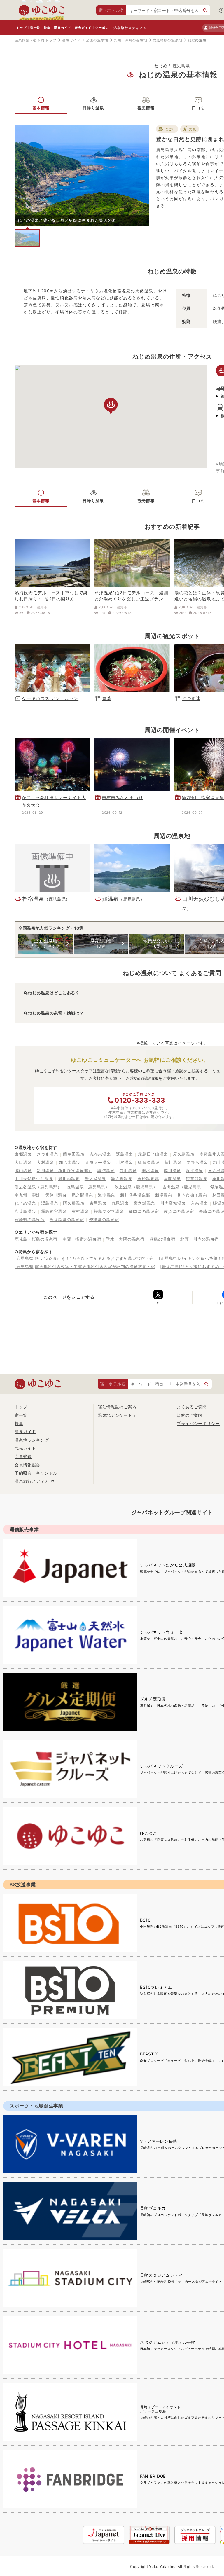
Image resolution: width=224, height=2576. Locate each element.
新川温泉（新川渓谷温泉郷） (65, 1170)
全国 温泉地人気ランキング (46, 943)
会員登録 (23, 1456)
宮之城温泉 (144, 1203)
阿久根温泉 (74, 1203)
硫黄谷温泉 (197, 1179)
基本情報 (41, 108)
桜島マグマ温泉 (109, 1211)
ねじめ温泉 (25, 1203)
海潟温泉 (107, 1195)
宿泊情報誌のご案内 (117, 1407)
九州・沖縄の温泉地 (130, 40)
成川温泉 (172, 1170)
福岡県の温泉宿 (144, 1211)
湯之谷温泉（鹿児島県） (38, 1187)
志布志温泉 (100, 1154)
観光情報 (146, 108)
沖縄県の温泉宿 (104, 1219)
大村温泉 (45, 1162)
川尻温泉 (124, 1162)
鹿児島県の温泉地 (167, 40)
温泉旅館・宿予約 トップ (35, 40)
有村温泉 (80, 1211)
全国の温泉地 (97, 40)
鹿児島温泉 (25, 1211)
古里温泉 (98, 1203)
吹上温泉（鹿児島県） (136, 1187)
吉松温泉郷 (148, 1179)
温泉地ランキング (32, 1440)
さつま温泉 (48, 1154)
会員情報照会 (27, 1465)
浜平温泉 (194, 1170)
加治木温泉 (70, 1162)
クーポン (102, 28)
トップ (21, 28)
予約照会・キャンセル (36, 1473)
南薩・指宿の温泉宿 (82, 1239)
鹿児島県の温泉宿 (67, 1219)
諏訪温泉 (106, 1170)
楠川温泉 (173, 1162)
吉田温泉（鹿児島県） (184, 1187)
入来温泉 (199, 1203)
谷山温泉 (128, 1170)
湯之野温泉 (122, 1179)
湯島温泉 (50, 1203)
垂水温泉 (150, 1170)
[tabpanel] (82, 175)
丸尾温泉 (120, 1203)
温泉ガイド (62, 28)
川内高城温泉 (173, 1203)
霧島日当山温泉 (153, 1154)
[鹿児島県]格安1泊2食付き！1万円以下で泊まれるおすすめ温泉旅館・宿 (84, 1258)
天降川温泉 (56, 1195)
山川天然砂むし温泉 (34, 1179)
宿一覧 (35, 28)
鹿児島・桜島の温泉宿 (36, 1239)
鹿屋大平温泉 (98, 1162)
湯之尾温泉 (95, 1179)
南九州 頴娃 (27, 1195)
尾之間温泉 (83, 1195)
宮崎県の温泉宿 (30, 1219)
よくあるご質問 (192, 1407)
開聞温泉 (172, 1179)
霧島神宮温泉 (54, 1211)
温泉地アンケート (115, 1415)
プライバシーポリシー (198, 1423)
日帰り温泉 (93, 108)
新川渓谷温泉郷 (135, 1195)
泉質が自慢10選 (101, 943)
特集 (47, 28)
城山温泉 (23, 1170)
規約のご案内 (190, 1415)
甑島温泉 (124, 1154)
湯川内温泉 (69, 1179)
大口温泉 (23, 1162)
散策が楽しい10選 (156, 943)
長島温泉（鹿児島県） (88, 1187)
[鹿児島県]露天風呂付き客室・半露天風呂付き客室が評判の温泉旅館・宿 (85, 1266)
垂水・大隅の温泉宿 (125, 1239)
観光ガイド (83, 28)
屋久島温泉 (184, 1154)
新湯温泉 (164, 1195)
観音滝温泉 (149, 1162)
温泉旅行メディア (128, 28)
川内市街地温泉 (192, 1195)
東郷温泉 (23, 1154)
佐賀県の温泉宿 (179, 1211)
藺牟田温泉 (74, 1154)
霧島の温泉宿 (162, 1239)
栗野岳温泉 (197, 1162)
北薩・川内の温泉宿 (199, 1239)
